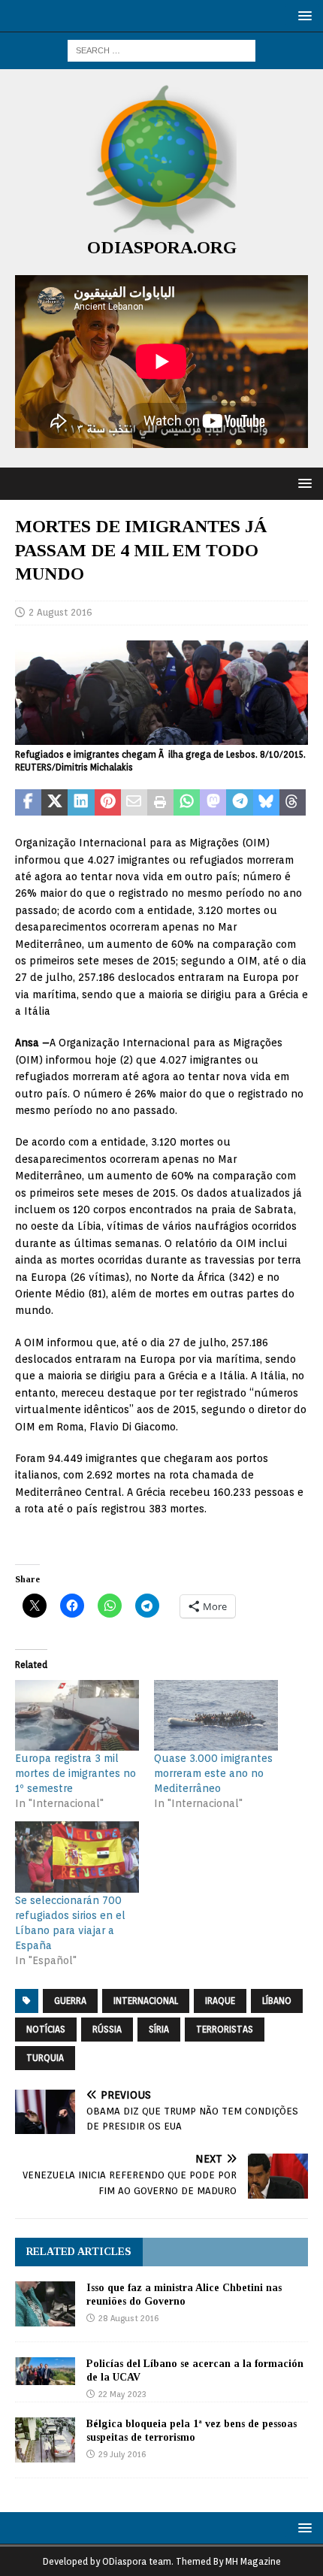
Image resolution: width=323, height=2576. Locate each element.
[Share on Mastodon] (213, 803)
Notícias (46, 2029)
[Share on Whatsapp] (187, 803)
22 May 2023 (122, 2394)
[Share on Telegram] (239, 803)
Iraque (220, 2001)
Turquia (45, 2058)
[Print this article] (160, 803)
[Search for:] (161, 50)
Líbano (277, 2001)
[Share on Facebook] (28, 803)
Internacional (146, 2001)
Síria (159, 2029)
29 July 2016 (122, 2454)
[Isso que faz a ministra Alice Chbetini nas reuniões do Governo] (45, 2304)
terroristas (225, 2029)
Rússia (107, 2029)
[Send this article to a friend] (134, 803)
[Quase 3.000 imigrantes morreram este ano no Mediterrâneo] (216, 1715)
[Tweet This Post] (54, 803)
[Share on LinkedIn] (81, 803)
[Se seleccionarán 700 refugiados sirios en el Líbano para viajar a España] (77, 1857)
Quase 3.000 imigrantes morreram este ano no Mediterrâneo (213, 1773)
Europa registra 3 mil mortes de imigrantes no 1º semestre (75, 1773)
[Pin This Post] (108, 803)
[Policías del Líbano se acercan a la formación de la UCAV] (45, 2371)
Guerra (70, 2001)
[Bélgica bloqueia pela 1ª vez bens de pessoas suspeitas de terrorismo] (45, 2440)
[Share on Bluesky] (266, 803)
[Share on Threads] (293, 803)
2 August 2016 (60, 612)
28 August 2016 (128, 2318)
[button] (302, 15)
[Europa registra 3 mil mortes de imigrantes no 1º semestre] (77, 1715)
